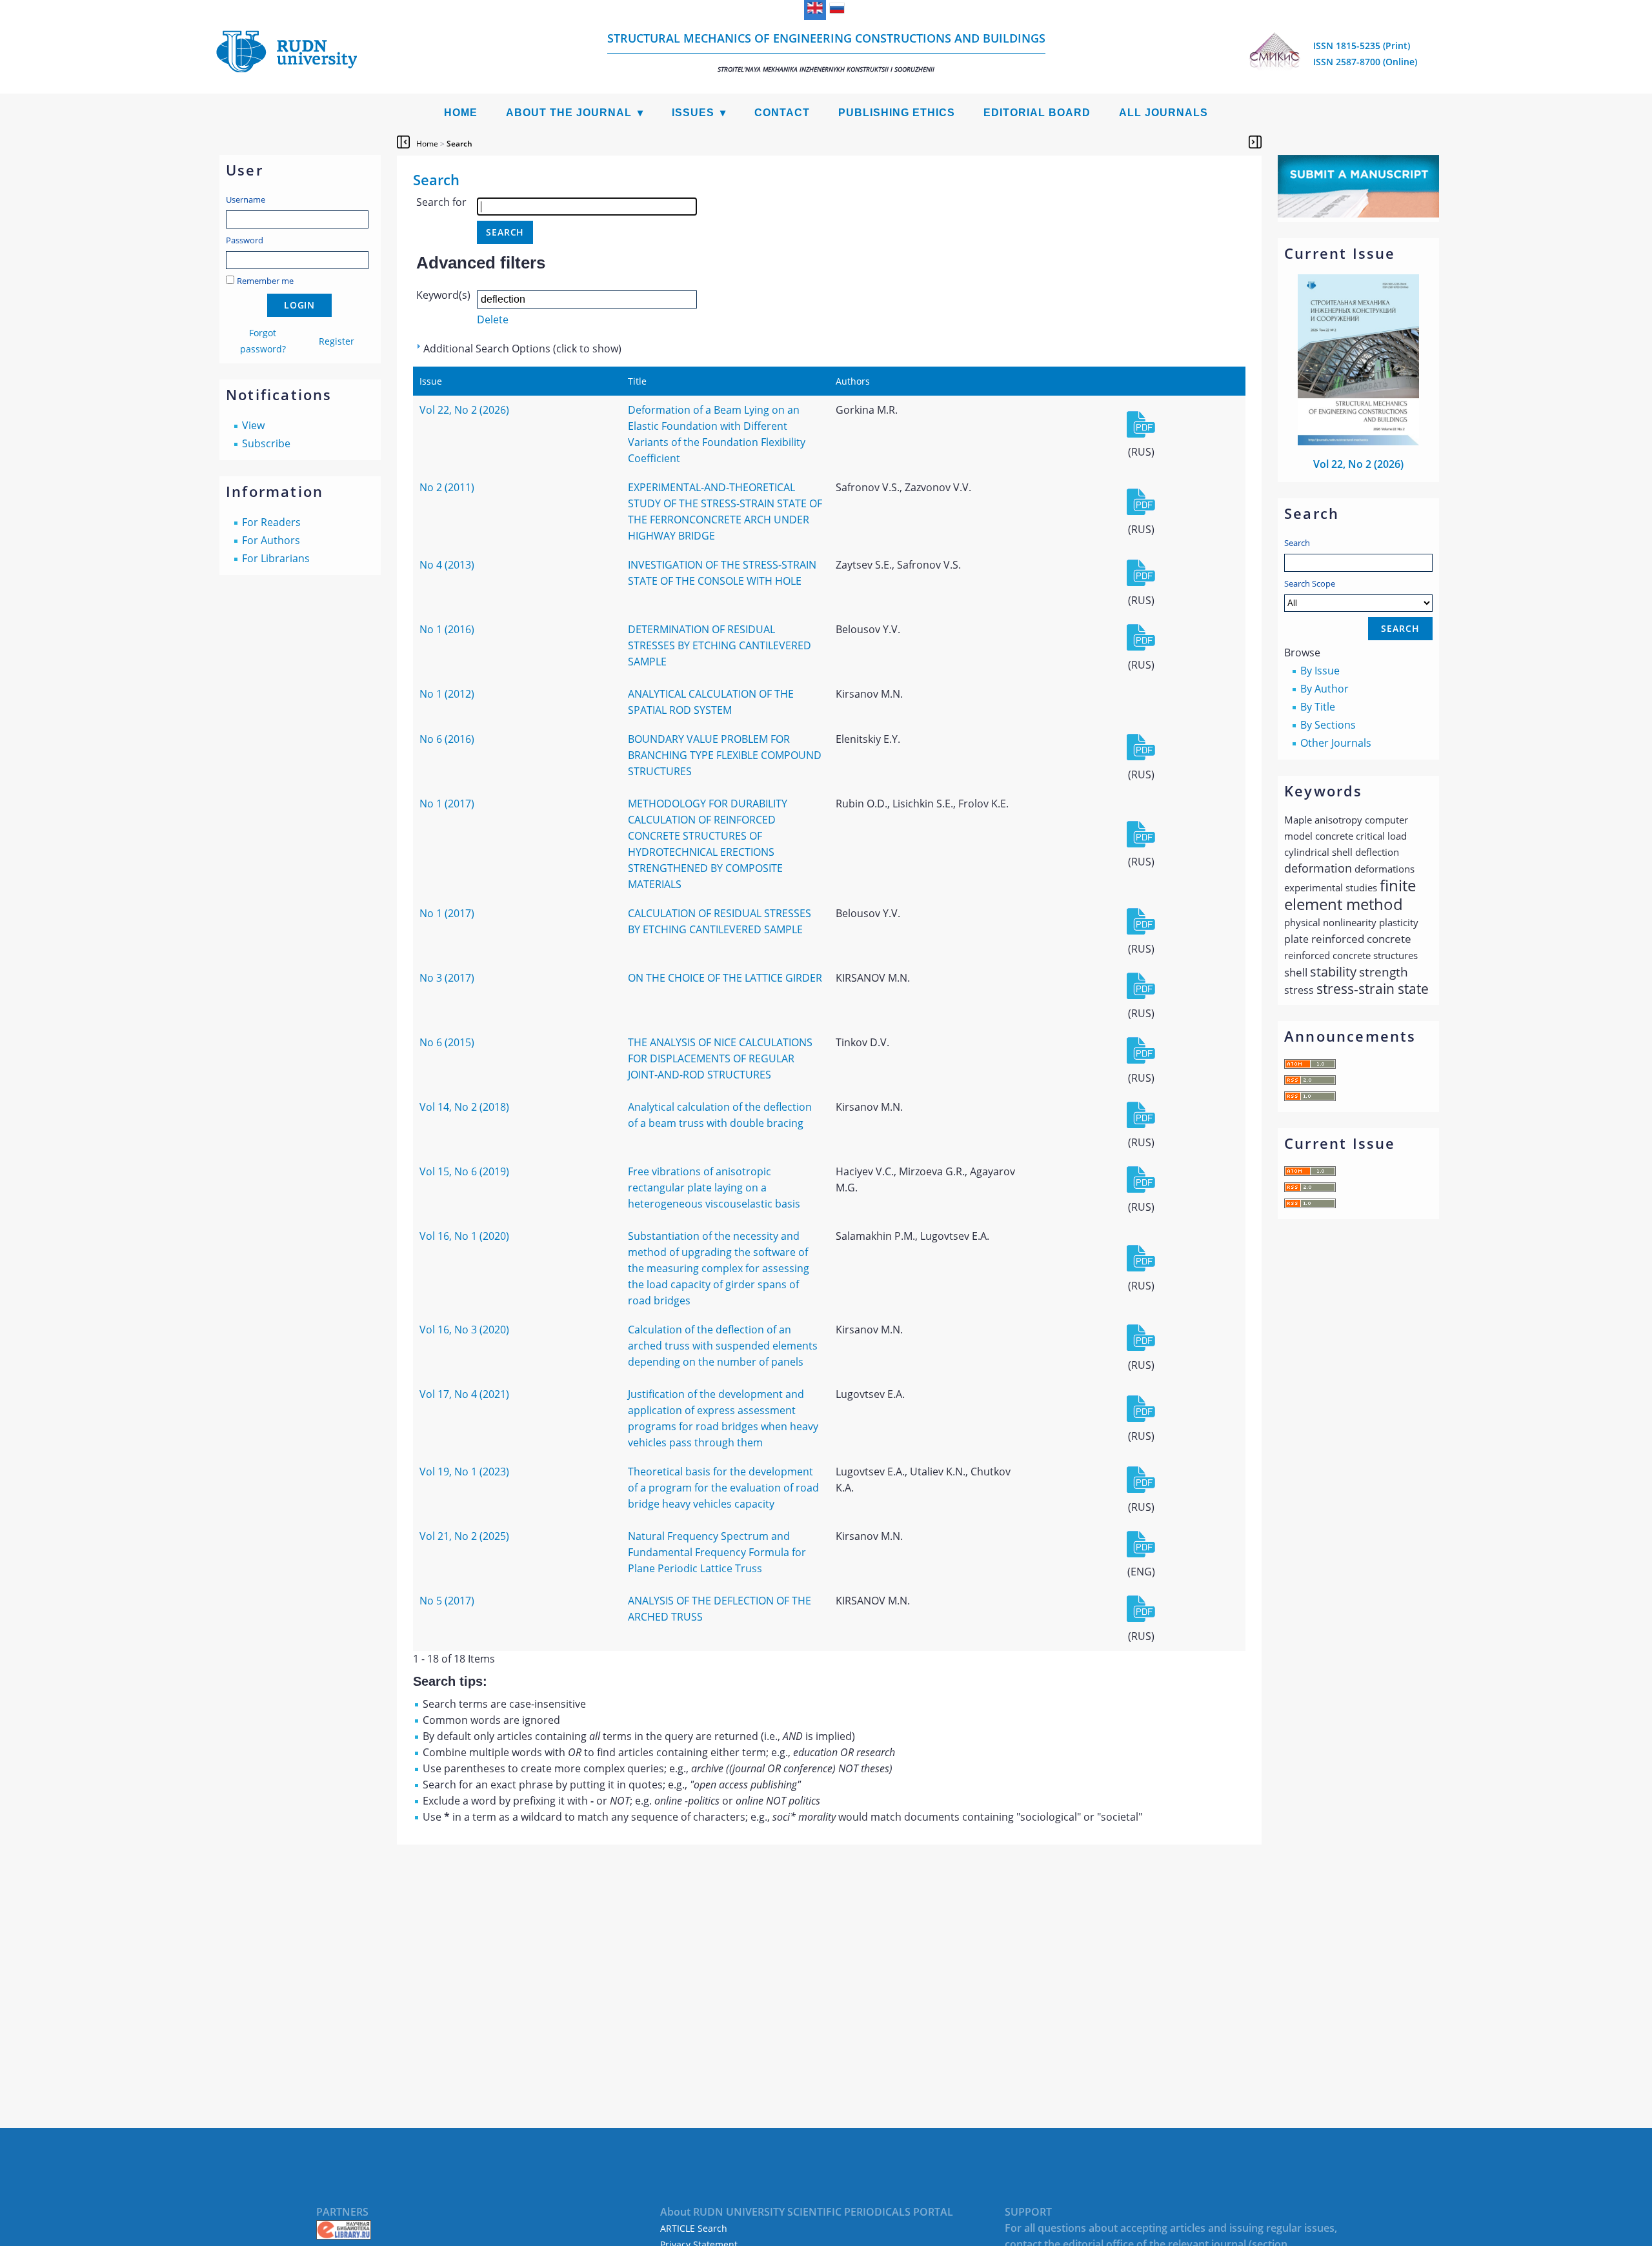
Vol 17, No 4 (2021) (464, 1394)
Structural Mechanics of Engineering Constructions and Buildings (826, 52)
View (253, 425)
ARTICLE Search (694, 2228)
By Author (1325, 689)
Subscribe (266, 443)
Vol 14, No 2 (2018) (464, 1107)
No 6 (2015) (447, 1042)
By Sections (1328, 725)
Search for (441, 202)
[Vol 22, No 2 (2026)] (1358, 441)
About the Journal (569, 113)
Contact (782, 113)
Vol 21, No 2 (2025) (464, 1536)
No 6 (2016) (447, 739)
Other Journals (1336, 743)
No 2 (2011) (447, 487)
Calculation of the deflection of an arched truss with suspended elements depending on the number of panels (723, 1346)
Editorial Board (1037, 113)
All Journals (1163, 113)
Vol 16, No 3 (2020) (464, 1330)
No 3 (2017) (447, 978)
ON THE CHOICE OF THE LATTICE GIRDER (725, 978)
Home (461, 113)
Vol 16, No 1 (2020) (464, 1236)
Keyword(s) (443, 295)
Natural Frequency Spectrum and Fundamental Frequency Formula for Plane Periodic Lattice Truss (717, 1552)
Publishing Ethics (897, 113)
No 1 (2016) (447, 629)
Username (246, 199)
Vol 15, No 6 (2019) (464, 1171)
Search (1297, 543)
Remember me (265, 281)
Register (337, 341)
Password (245, 240)
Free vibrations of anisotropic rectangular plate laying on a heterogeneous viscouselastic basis (714, 1188)
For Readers (271, 522)
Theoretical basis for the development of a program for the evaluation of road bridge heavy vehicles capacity (723, 1488)
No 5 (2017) (447, 1601)
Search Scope (1310, 583)
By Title (1318, 707)
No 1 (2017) (447, 804)
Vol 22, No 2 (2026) (1358, 464)
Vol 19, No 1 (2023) (464, 1472)
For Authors (271, 540)
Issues (693, 113)
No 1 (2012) (447, 694)
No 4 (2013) (447, 565)
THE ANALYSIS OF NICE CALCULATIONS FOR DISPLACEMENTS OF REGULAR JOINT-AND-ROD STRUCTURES (720, 1058)
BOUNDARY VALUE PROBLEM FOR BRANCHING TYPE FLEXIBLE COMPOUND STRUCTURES (725, 755)
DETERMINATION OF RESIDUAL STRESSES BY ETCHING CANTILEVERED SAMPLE (720, 645)
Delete (493, 319)
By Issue (1320, 671)
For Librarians (276, 558)
